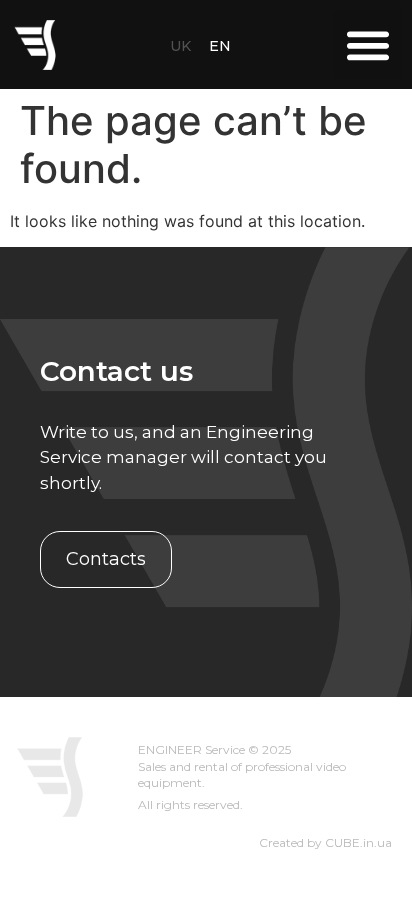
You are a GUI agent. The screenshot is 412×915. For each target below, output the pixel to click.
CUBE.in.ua (358, 842)
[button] (367, 44)
